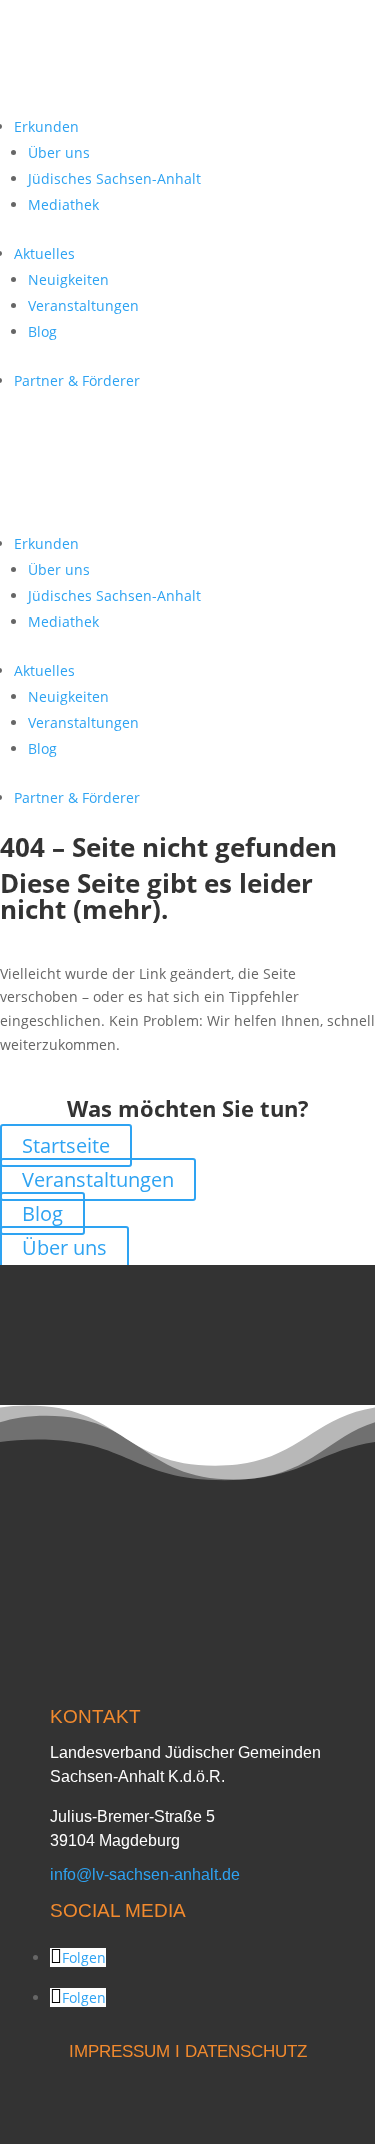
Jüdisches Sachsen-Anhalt (114, 178)
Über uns (59, 152)
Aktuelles (44, 253)
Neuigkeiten (68, 279)
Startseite (66, 1145)
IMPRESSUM (119, 2051)
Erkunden (46, 126)
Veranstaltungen (83, 305)
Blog (42, 331)
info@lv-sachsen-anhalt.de (145, 1874)
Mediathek (63, 204)
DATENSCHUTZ (246, 2051)
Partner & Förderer (77, 380)
